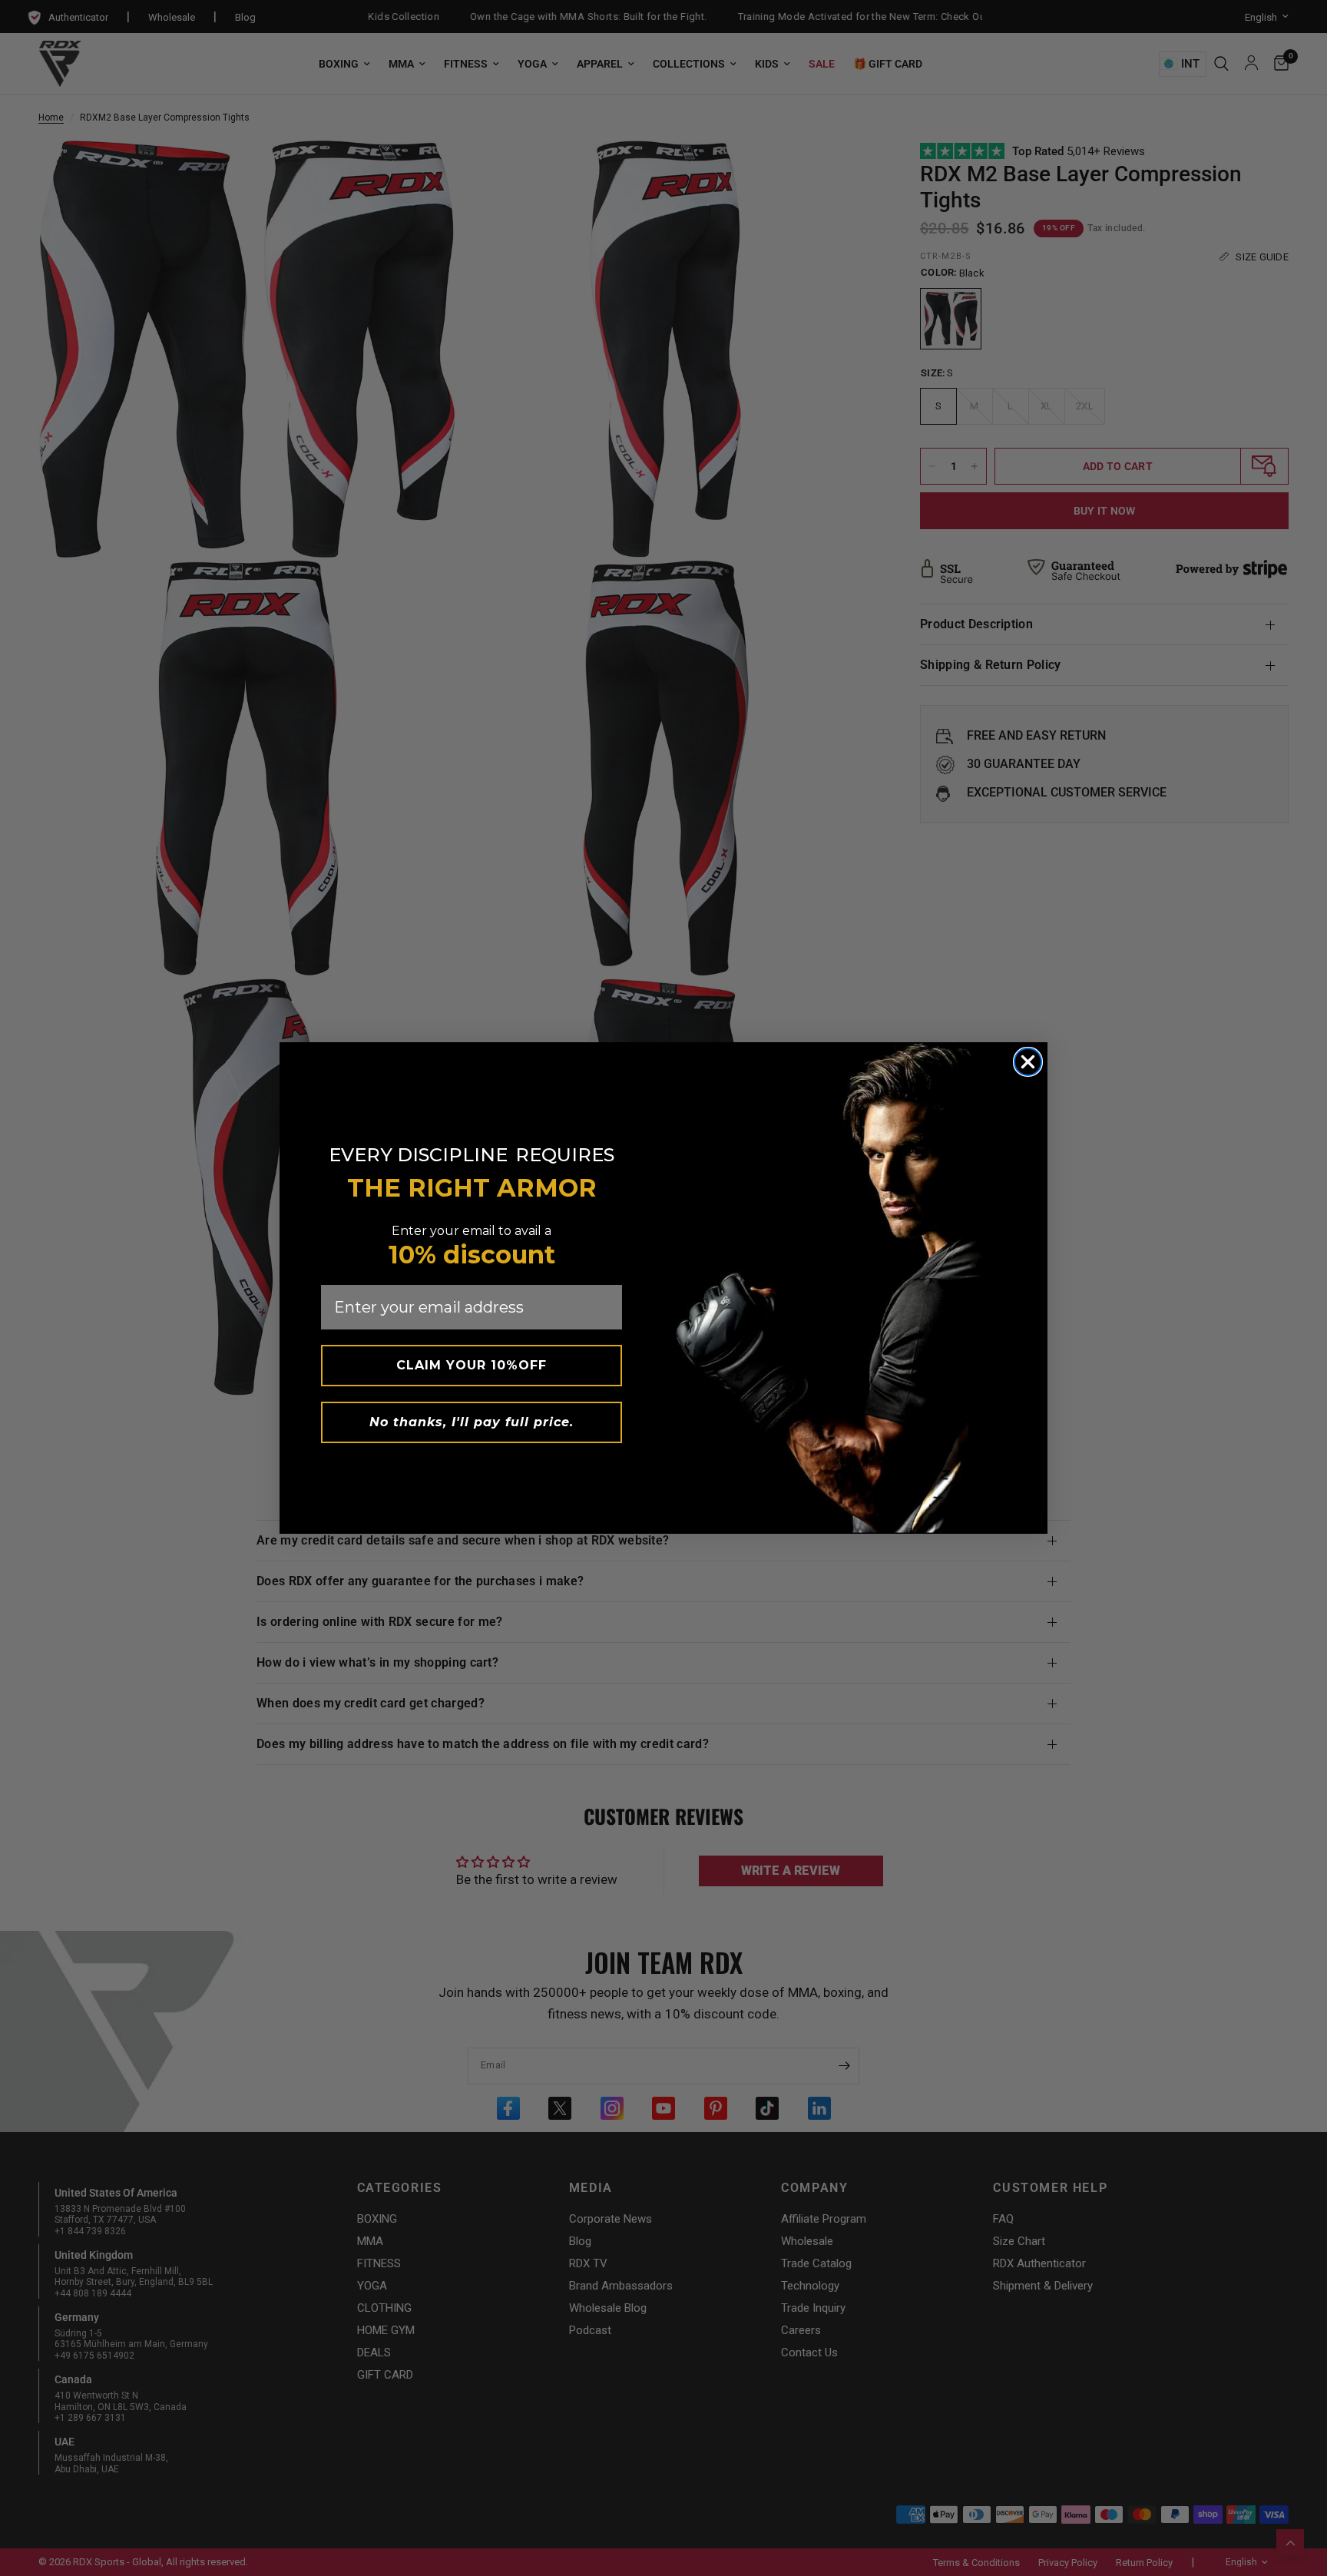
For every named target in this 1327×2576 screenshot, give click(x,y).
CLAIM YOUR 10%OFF (472, 1365)
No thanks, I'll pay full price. (472, 1422)
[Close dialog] (1028, 1062)
